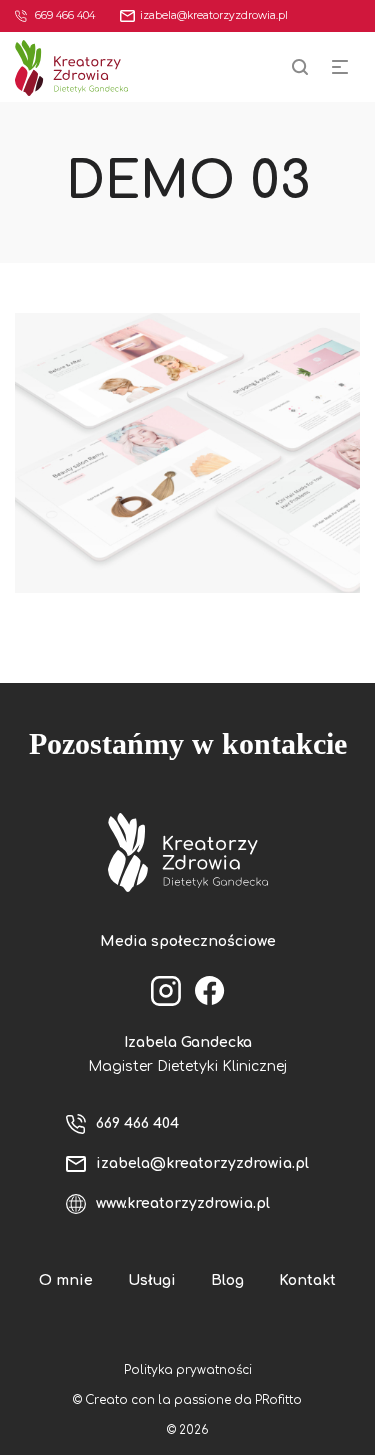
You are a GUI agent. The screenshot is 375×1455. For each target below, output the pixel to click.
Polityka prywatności (188, 1370)
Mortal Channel (189, 472)
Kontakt (307, 1280)
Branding (189, 445)
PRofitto (278, 1400)
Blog (227, 1280)
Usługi (152, 1280)
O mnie (66, 1280)
